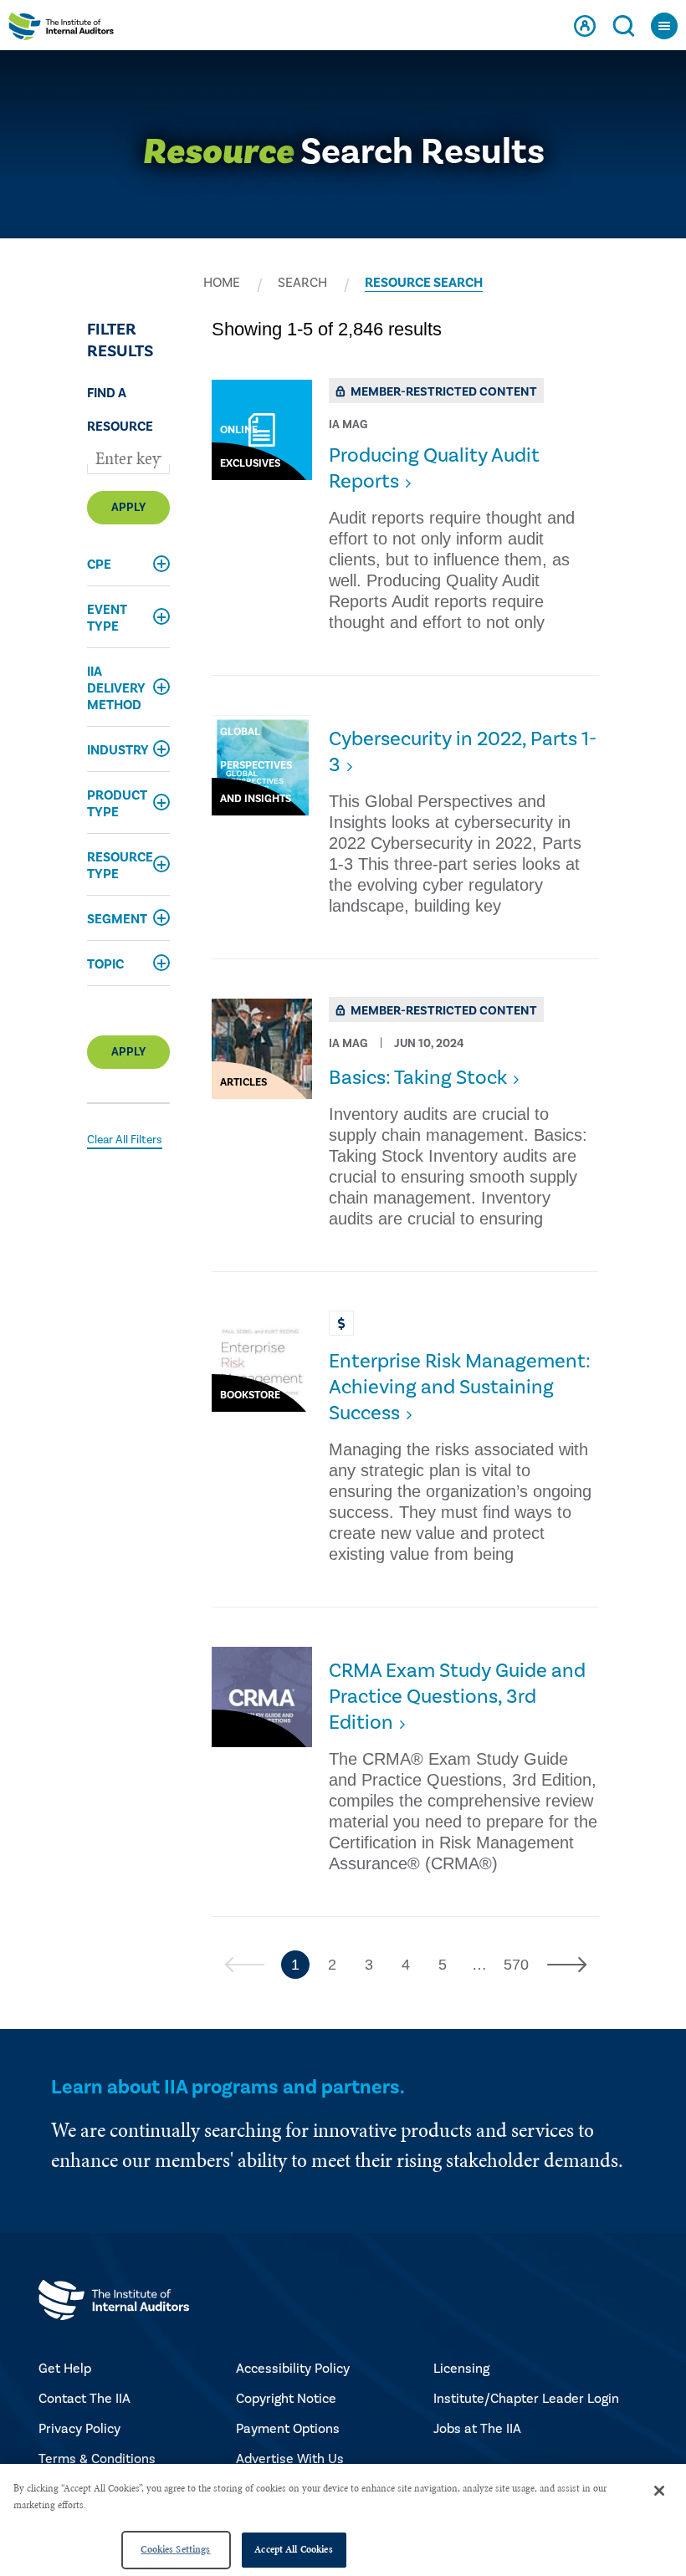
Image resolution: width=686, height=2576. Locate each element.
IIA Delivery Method (116, 688)
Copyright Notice (286, 2399)
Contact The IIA (84, 2399)
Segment (117, 919)
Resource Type (120, 866)
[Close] (659, 2491)
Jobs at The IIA (477, 2429)
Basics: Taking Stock (418, 1078)
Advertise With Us (290, 2459)
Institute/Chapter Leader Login (526, 2399)
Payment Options (288, 2429)
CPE (99, 565)
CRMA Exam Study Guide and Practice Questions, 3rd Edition (457, 1697)
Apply (128, 508)
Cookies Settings (175, 2549)
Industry (118, 750)
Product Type (117, 804)
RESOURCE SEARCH (424, 283)
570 (516, 1965)
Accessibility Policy (293, 2369)
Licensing (461, 2369)
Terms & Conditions (97, 2459)
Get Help (65, 2369)
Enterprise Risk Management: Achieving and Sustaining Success (460, 1387)
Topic (105, 964)
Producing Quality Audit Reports (434, 468)
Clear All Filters (125, 1140)
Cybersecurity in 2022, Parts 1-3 (463, 752)
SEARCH (302, 283)
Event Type (107, 618)
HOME (222, 283)
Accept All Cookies (293, 2549)
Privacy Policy (79, 2429)
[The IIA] (61, 31)
